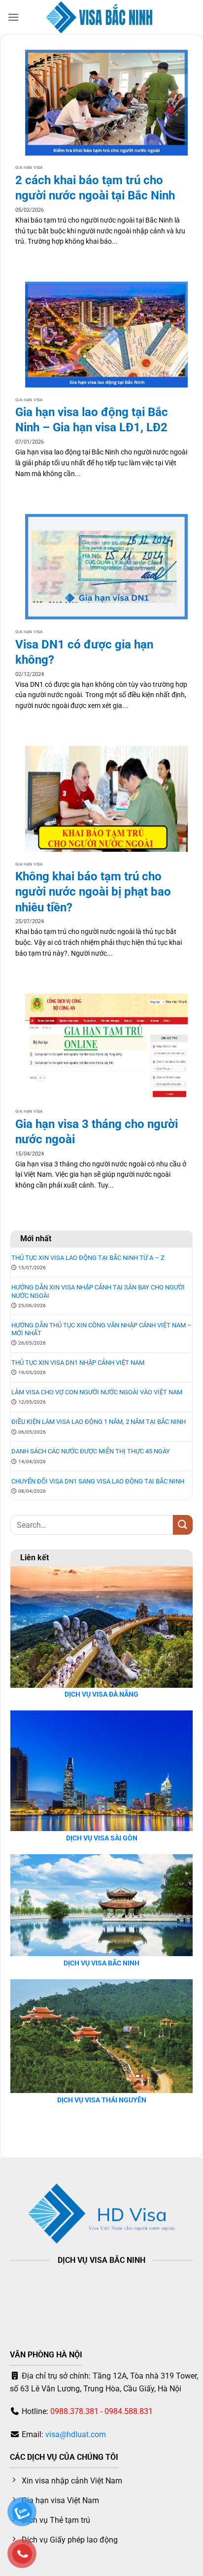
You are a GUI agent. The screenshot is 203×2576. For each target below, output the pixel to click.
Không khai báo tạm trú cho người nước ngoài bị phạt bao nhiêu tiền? (93, 892)
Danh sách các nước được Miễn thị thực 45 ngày (91, 1451)
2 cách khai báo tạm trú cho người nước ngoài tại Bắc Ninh (95, 188)
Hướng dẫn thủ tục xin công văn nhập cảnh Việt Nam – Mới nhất (101, 1329)
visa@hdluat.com (76, 2434)
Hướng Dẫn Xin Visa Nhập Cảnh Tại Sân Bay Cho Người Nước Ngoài (98, 1291)
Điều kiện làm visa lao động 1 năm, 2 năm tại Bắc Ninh (99, 1422)
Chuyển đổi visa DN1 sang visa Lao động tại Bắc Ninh (98, 1481)
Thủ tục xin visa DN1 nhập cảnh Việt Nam (78, 1363)
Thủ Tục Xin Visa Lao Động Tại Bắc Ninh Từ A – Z (88, 1258)
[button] (13, 17)
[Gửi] (183, 1525)
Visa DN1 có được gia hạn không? (84, 652)
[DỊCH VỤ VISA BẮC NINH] (102, 17)
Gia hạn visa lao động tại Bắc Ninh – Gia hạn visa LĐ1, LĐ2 (92, 420)
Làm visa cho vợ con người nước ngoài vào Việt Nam (97, 1392)
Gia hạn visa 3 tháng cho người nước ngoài (97, 1132)
